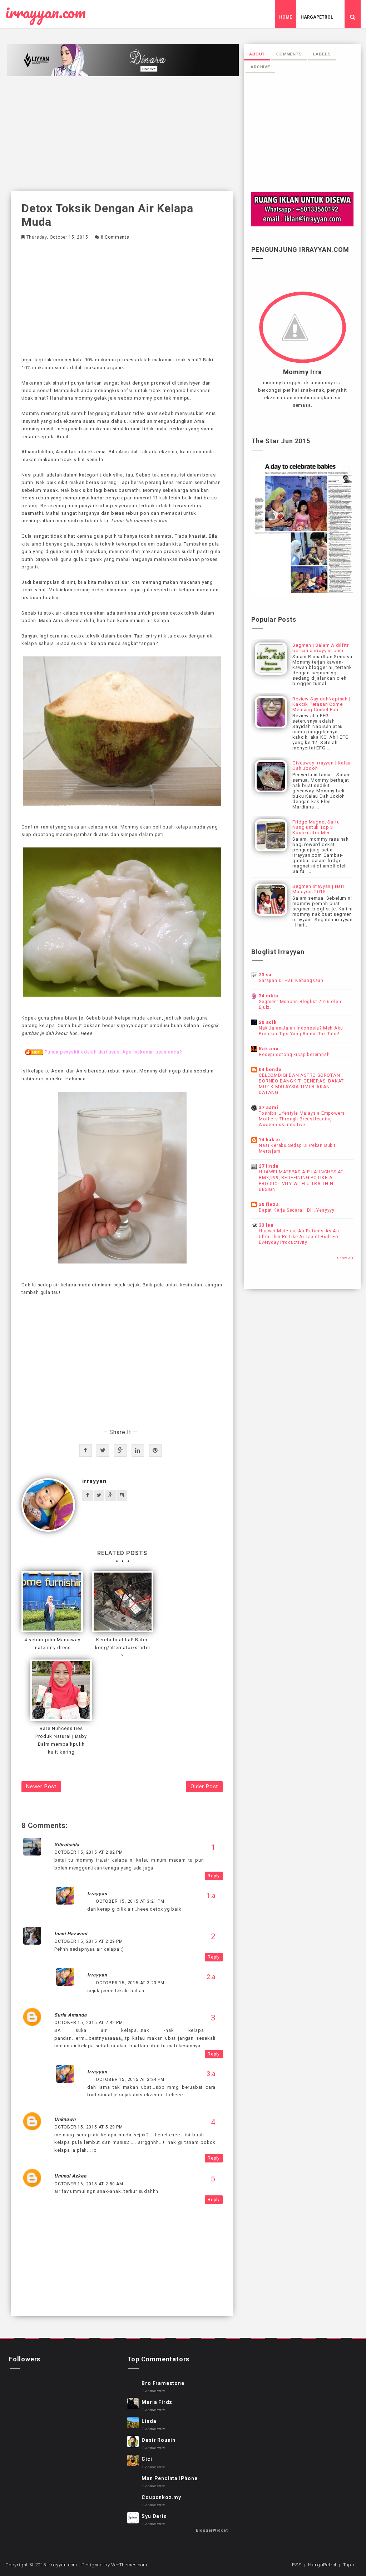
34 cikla (268, 996)
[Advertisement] (122, 133)
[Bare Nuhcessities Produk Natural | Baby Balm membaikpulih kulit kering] (61, 1690)
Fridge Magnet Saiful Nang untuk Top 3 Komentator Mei (317, 827)
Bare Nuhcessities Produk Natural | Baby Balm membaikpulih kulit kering (61, 1740)
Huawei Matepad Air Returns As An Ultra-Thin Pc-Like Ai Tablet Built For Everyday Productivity (299, 1237)
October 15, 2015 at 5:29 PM (89, 2127)
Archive (260, 67)
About (257, 54)
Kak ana (269, 1049)
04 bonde (270, 1069)
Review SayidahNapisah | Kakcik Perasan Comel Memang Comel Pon (321, 704)
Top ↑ (349, 2565)
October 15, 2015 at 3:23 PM (130, 1983)
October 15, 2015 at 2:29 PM (89, 1941)
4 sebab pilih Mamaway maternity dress (52, 1644)
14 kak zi (270, 1140)
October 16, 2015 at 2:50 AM (89, 2184)
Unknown (65, 2119)
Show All (345, 1258)
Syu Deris (154, 2516)
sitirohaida (67, 1845)
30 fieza (269, 1204)
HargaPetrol (317, 17)
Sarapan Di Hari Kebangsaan (291, 981)
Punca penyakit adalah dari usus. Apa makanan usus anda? (113, 1052)
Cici (147, 2459)
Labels (322, 54)
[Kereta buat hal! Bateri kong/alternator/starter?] (123, 1602)
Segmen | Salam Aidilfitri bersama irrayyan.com (321, 648)
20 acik (268, 1022)
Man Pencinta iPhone (169, 2478)
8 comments (115, 237)
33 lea (266, 1225)
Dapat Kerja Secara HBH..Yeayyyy (297, 1210)
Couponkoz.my (161, 2497)
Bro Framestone (163, 2383)
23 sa (265, 975)
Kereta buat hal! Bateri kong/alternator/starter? (123, 1648)
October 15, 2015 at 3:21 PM (130, 1901)
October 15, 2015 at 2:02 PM (89, 1852)
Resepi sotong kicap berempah (294, 1055)
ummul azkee (70, 2176)
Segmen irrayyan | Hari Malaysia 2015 (318, 889)
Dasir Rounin (159, 2440)
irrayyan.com (46, 13)
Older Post (204, 1786)
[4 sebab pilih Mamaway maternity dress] (52, 1602)
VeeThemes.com (129, 2565)
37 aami (269, 1107)
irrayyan (94, 1481)
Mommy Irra (303, 372)
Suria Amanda (71, 2015)
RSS (297, 2565)
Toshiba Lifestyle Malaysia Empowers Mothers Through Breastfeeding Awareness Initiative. (302, 1119)
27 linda (269, 1166)
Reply (214, 1876)
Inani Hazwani (71, 1934)
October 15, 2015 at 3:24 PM (130, 2079)
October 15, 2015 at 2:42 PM (89, 2023)
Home (286, 17)
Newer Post (41, 1786)
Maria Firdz (157, 2402)
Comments (289, 54)
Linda (149, 2421)
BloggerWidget (212, 2530)
